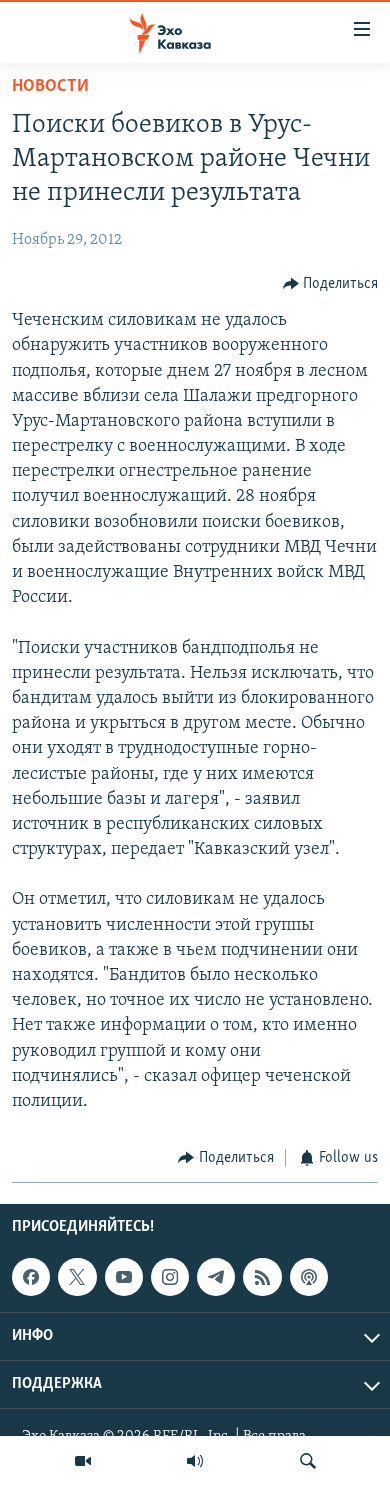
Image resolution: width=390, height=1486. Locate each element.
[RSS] (262, 1277)
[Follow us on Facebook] (31, 1277)
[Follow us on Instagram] (170, 1277)
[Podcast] (309, 1277)
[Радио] (195, 1461)
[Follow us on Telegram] (216, 1277)
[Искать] (308, 1461)
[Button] (331, 284)
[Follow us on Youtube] (124, 1277)
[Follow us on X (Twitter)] (77, 1277)
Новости (50, 87)
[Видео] (83, 1461)
